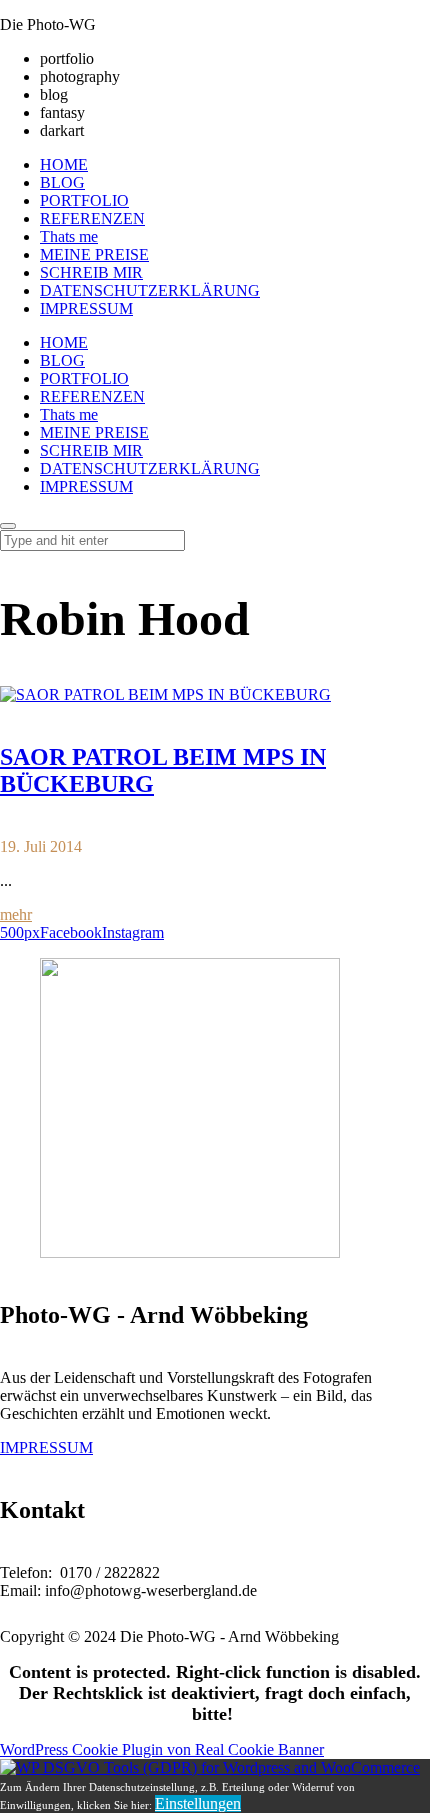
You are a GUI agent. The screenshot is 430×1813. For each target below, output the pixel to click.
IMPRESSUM (46, 1447)
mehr (16, 914)
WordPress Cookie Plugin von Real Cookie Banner (162, 1749)
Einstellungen (198, 1803)
